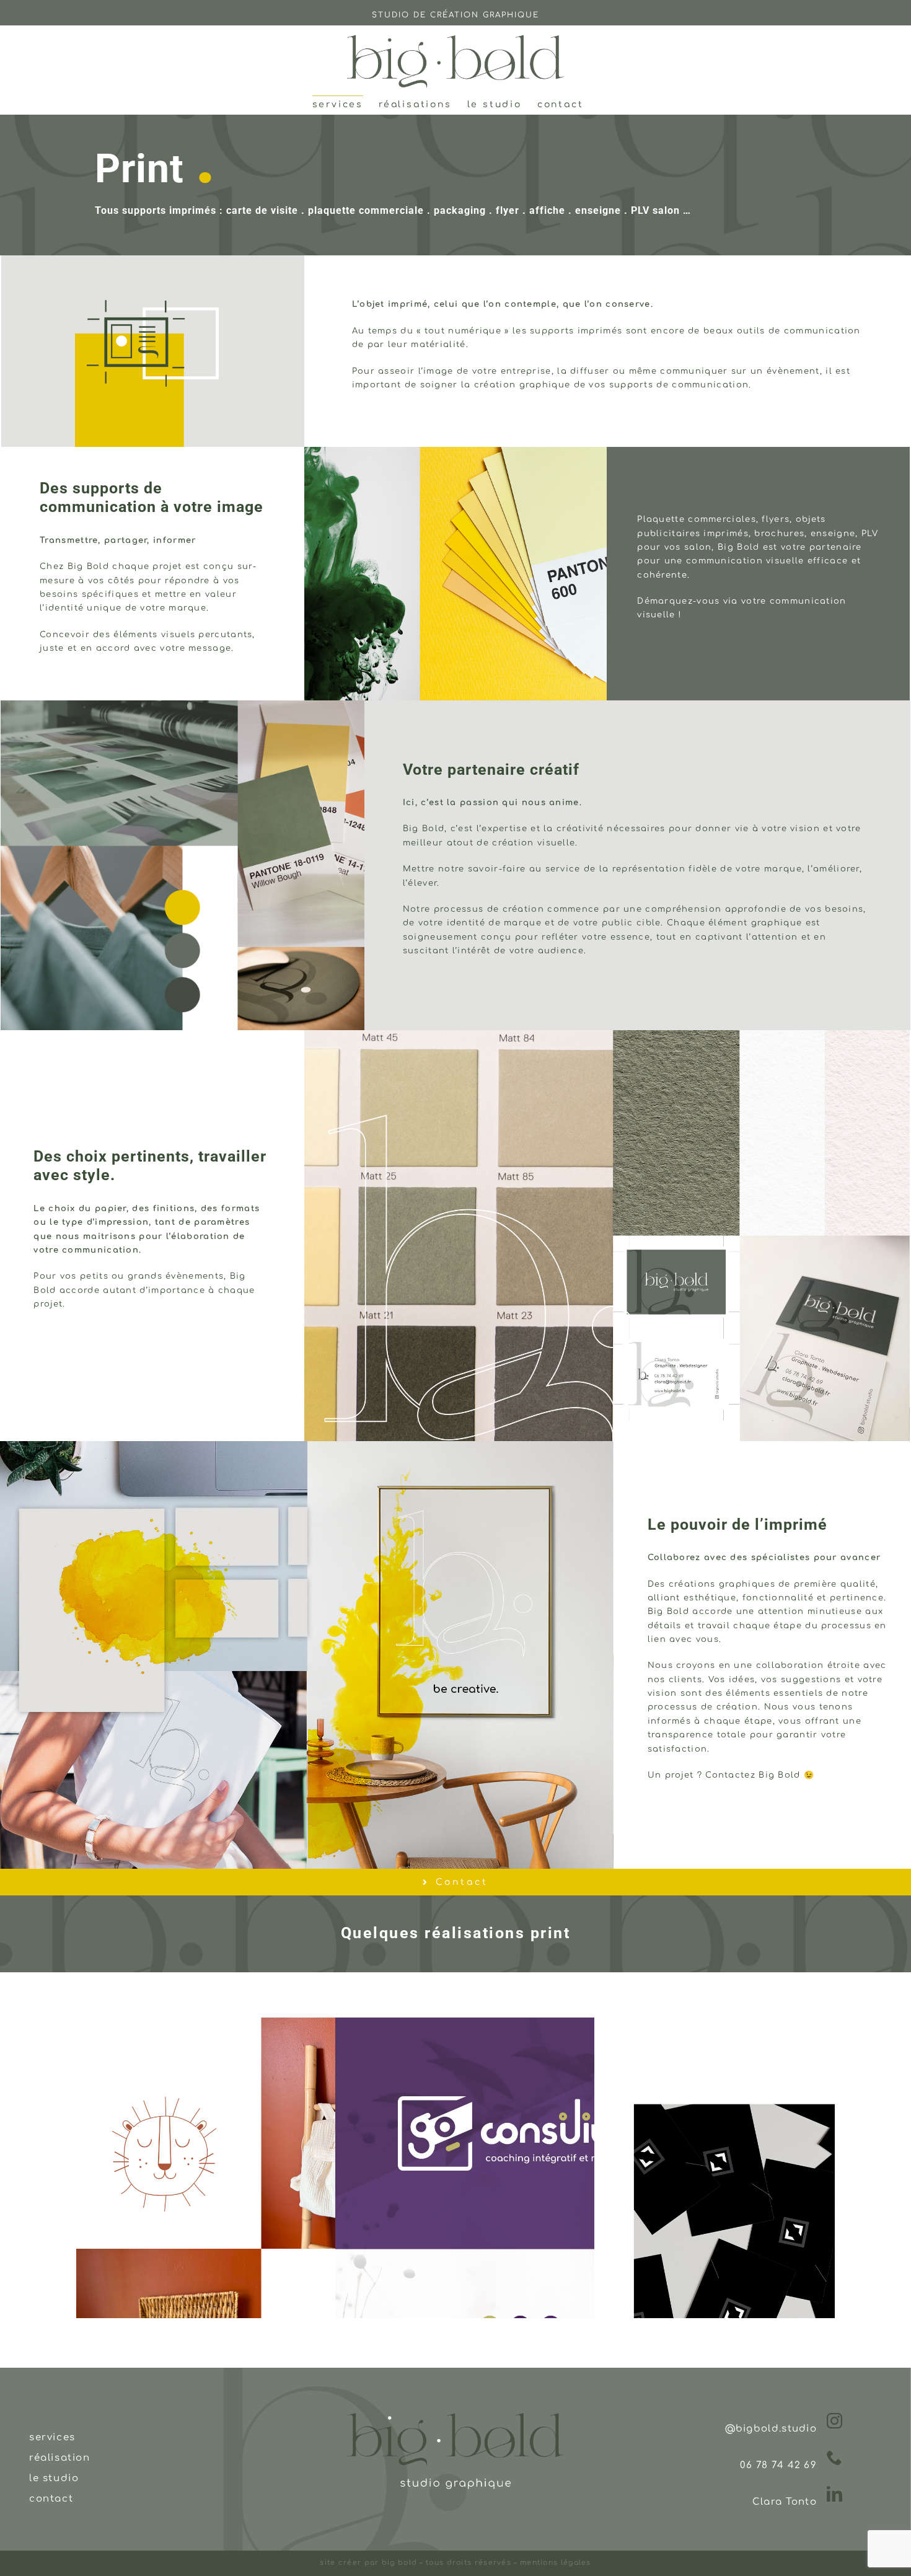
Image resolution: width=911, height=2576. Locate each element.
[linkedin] (835, 2494)
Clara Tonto (785, 2502)
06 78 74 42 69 (778, 2465)
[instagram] (835, 2421)
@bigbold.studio (771, 2429)
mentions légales (554, 2563)
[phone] (835, 2457)
